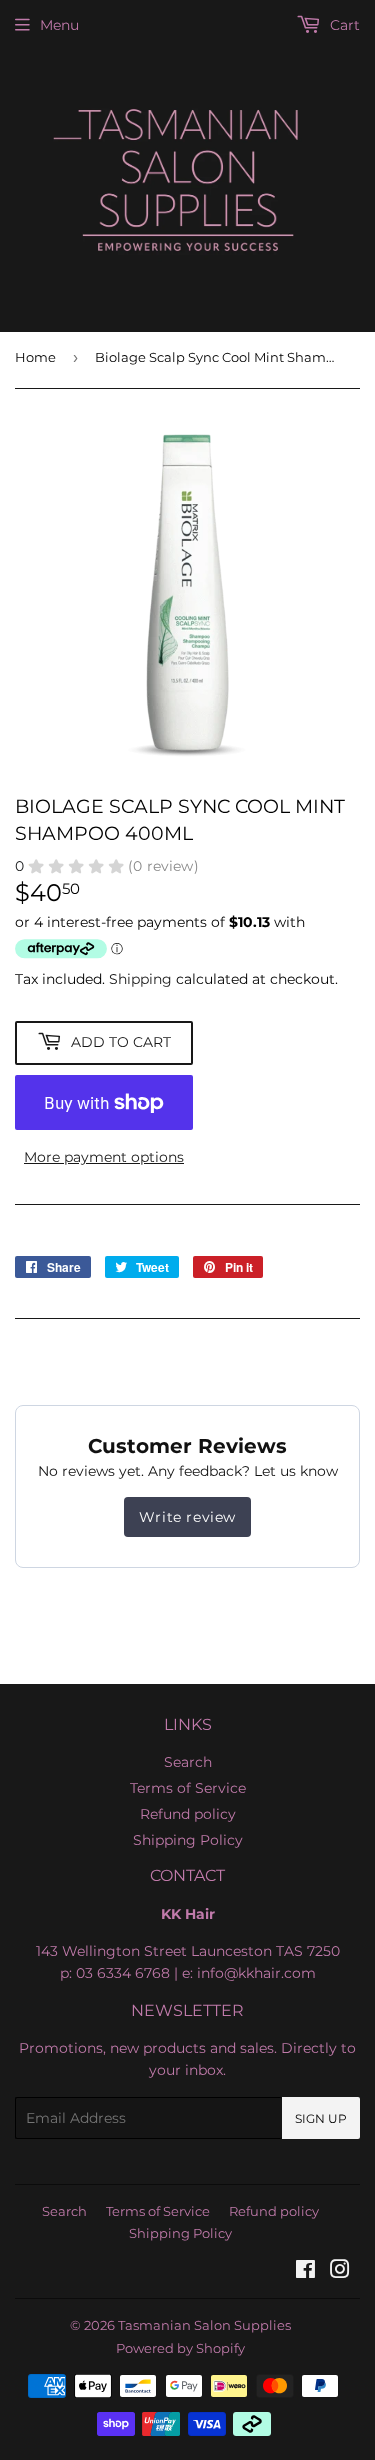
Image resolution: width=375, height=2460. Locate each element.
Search (188, 1762)
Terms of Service (188, 1788)
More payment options (104, 1157)
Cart (343, 25)
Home (35, 357)
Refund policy (188, 1814)
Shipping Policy (188, 1840)
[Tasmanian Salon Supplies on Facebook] (305, 2272)
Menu (59, 25)
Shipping (140, 979)
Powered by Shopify (180, 2348)
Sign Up (321, 2118)
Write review (187, 1517)
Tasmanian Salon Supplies (204, 2325)
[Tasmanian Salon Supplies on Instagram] (340, 2272)
